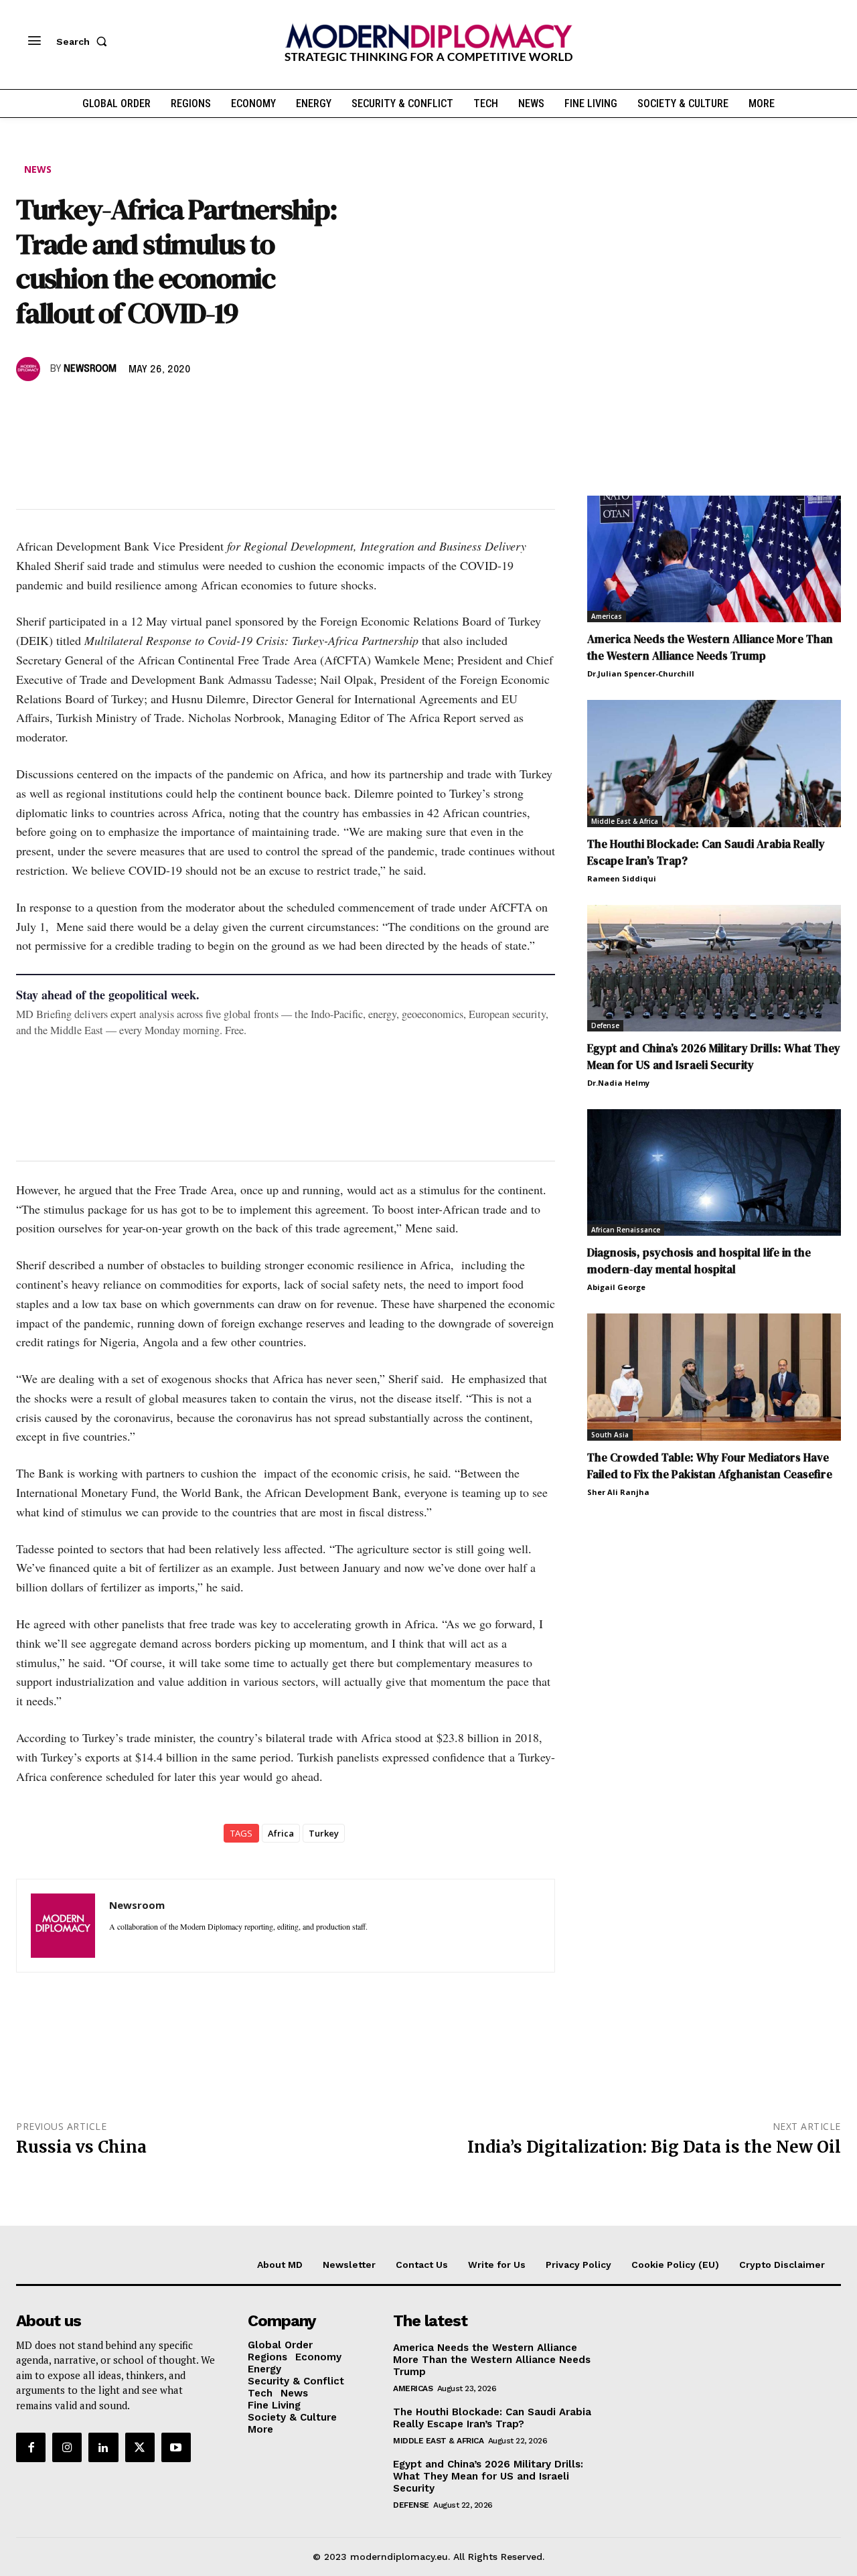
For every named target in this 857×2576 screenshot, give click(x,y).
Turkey (324, 1833)
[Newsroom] (30, 369)
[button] (84, 42)
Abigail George (616, 1287)
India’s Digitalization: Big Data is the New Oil (654, 2147)
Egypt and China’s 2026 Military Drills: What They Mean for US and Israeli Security (714, 1057)
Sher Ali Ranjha (618, 1492)
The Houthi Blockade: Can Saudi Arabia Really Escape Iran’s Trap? (492, 2418)
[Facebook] (29, 408)
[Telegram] (183, 408)
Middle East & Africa (625, 821)
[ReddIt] (153, 408)
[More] (215, 408)
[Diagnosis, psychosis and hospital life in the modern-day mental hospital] (714, 1172)
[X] (60, 408)
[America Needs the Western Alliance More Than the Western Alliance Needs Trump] (714, 559)
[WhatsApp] (91, 408)
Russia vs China (81, 2147)
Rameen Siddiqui (622, 878)
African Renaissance (626, 1230)
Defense (605, 1025)
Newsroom (90, 369)
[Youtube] (176, 2447)
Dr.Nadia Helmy (618, 1083)
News (38, 169)
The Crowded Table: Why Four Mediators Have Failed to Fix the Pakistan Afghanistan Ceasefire (710, 1466)
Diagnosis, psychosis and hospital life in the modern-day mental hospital (699, 1261)
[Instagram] (67, 2447)
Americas (607, 616)
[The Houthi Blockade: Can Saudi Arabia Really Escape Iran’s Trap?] (714, 763)
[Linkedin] (122, 408)
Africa (281, 1833)
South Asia (610, 1435)
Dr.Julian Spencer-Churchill (641, 673)
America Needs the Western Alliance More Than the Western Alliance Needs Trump (710, 647)
